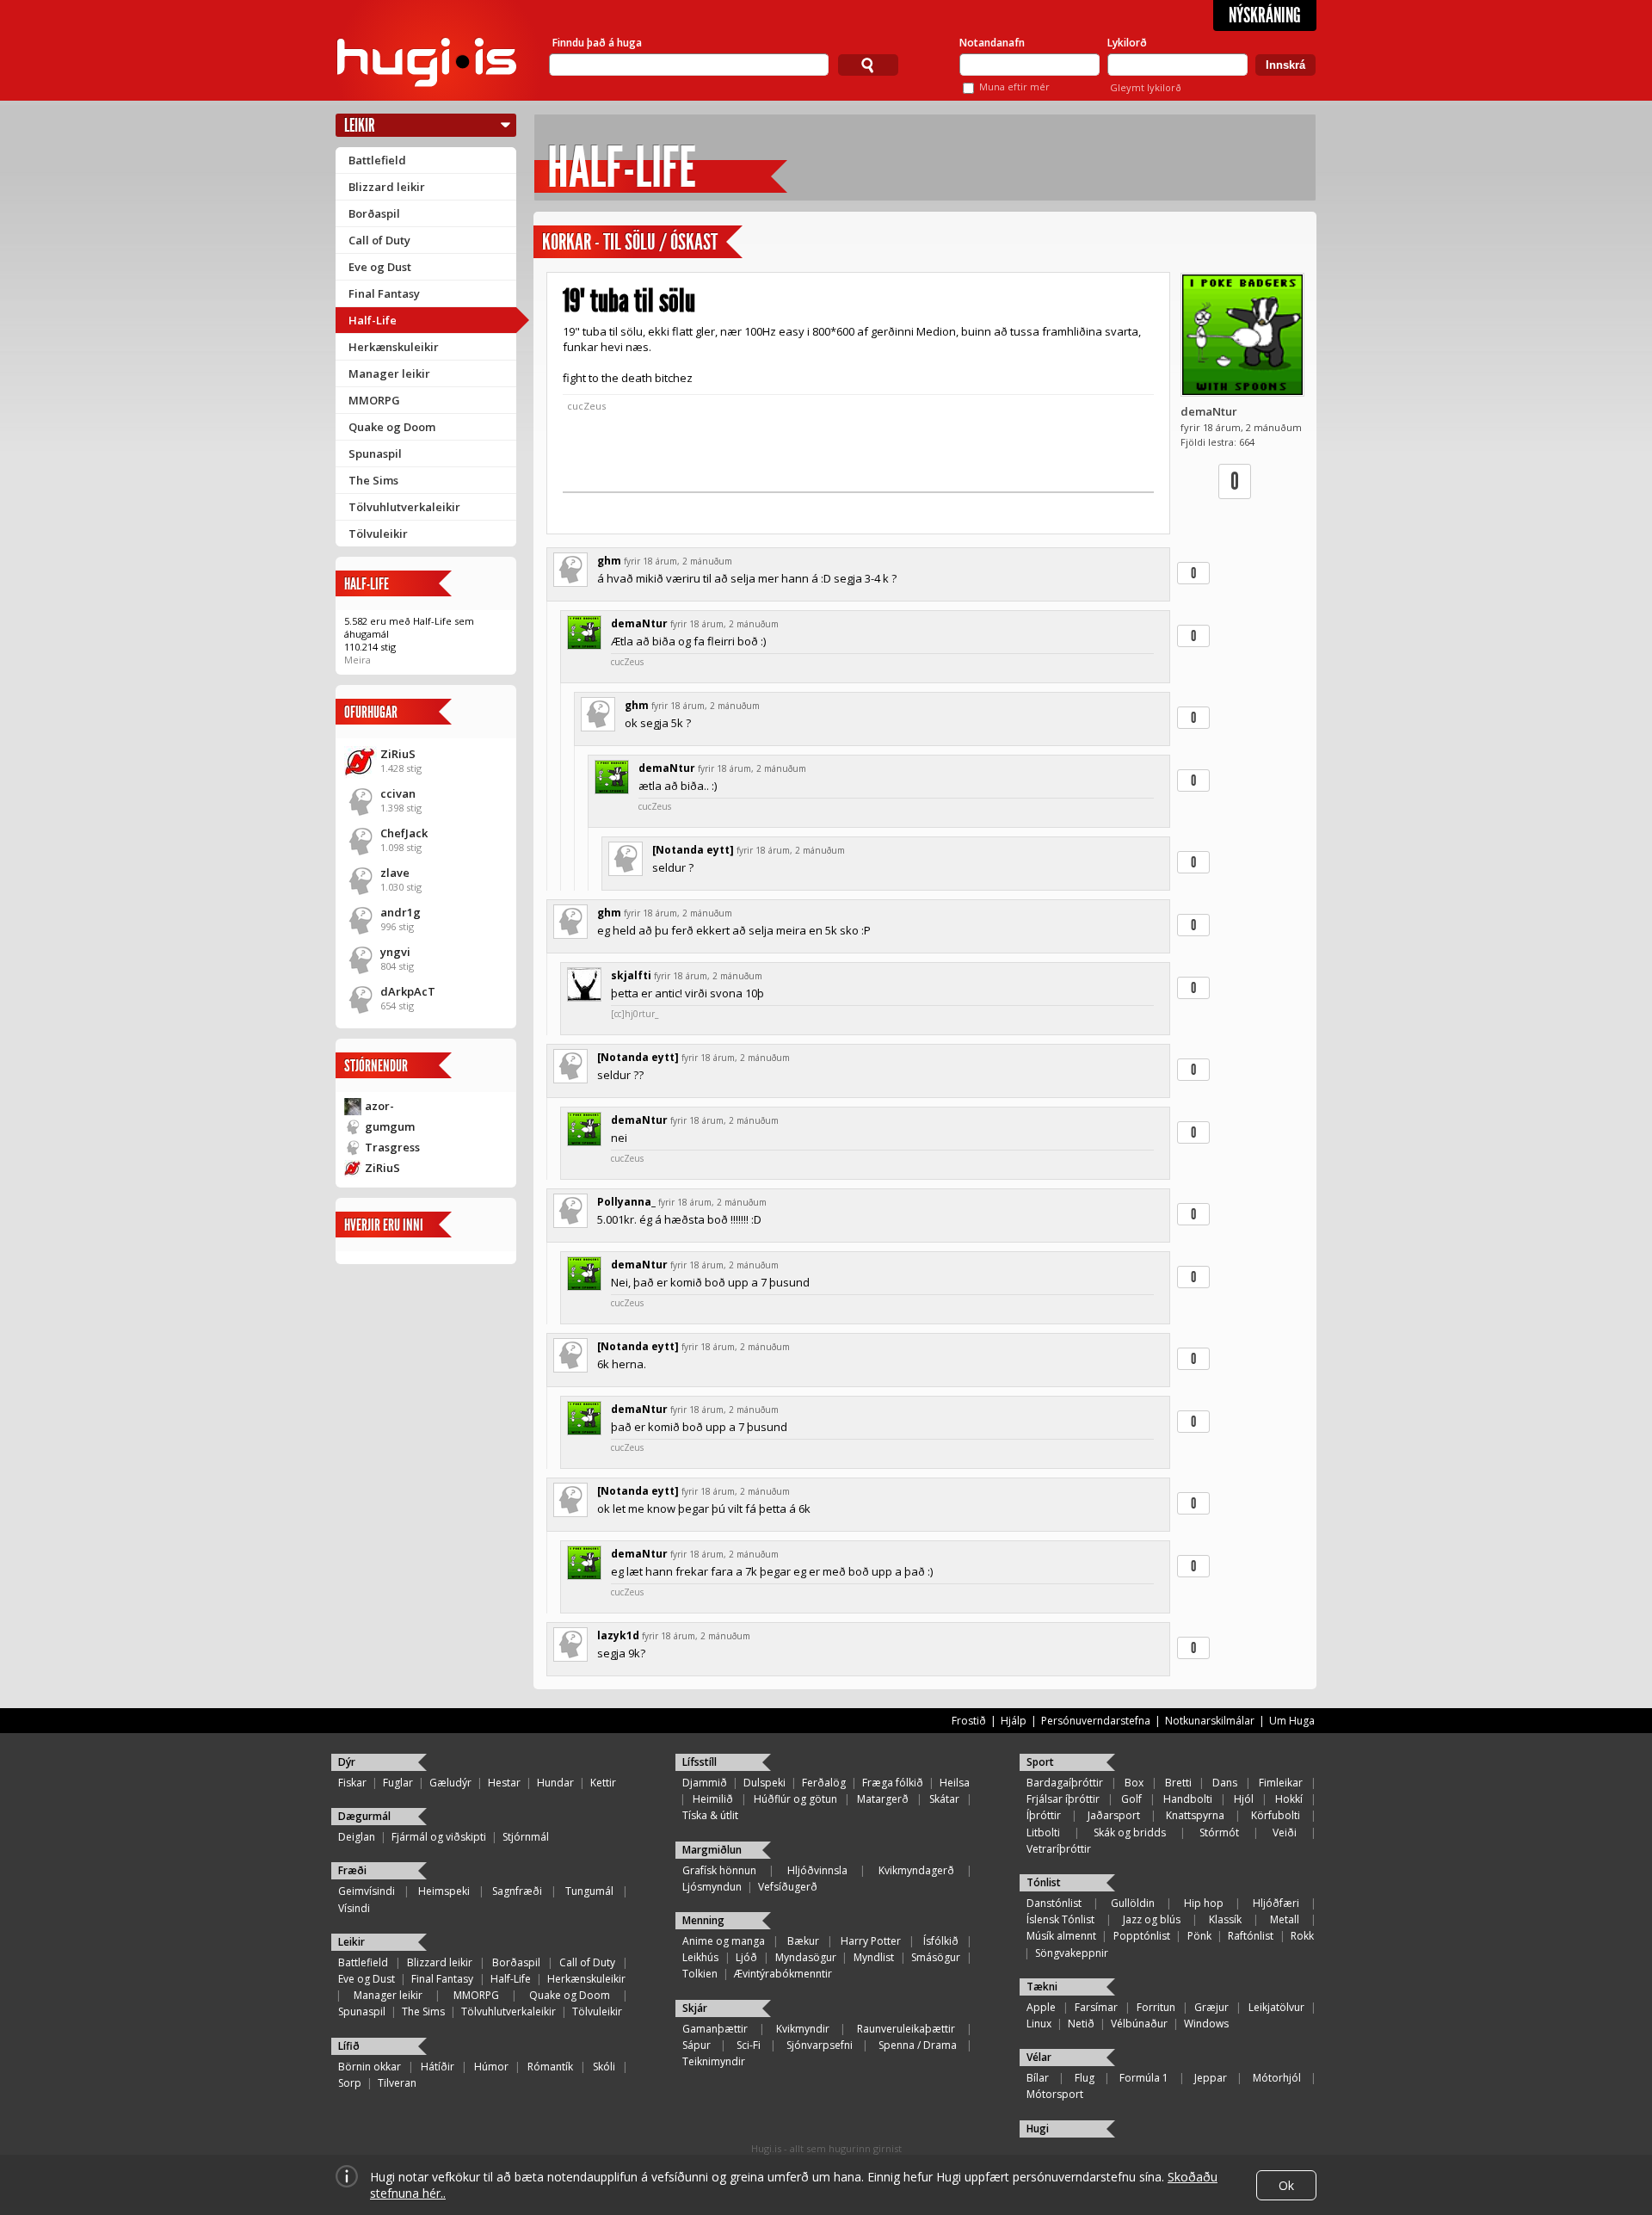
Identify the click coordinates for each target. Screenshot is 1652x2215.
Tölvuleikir (378, 534)
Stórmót (1219, 1832)
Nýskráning (1265, 15)
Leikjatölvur (1276, 2007)
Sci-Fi (749, 2045)
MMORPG (374, 400)
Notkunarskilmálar (1210, 1721)
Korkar (567, 242)
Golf (1131, 1799)
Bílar (1038, 2078)
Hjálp (1014, 1721)
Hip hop (1204, 1903)
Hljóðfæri (1276, 1903)
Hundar (555, 1783)
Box (1134, 1783)
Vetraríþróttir (1059, 1849)
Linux (1039, 2024)
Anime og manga (724, 1941)
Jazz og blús (1152, 1919)
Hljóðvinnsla (817, 1870)
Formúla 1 (1144, 2078)
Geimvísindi (367, 1891)
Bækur (803, 1941)
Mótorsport (1055, 2094)
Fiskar (352, 1783)
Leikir (360, 125)
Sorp (350, 2083)
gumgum (390, 1126)
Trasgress (392, 1147)
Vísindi (354, 1908)
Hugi (1038, 2129)
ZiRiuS (398, 754)
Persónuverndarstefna (1096, 1721)
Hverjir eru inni (384, 1225)
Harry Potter (871, 1941)
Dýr (347, 1762)
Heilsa (955, 1783)
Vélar (1039, 2057)
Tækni (1042, 1987)
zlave (395, 873)
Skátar (944, 1799)
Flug (1085, 2078)
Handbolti (1188, 1799)
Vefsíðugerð (788, 1887)
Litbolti (1043, 1832)
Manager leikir (389, 373)
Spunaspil (375, 453)
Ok (1286, 2185)
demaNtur (1209, 411)
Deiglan (357, 1837)
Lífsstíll (700, 1762)
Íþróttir (1044, 1815)
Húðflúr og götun (795, 1799)
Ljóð (746, 1957)
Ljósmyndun (712, 1887)
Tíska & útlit (710, 1815)
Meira (358, 660)
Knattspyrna (1195, 1815)
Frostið (969, 1721)
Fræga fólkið (893, 1783)
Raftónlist (1251, 1936)
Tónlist (1044, 1882)
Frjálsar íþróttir (1063, 1799)
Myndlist (874, 1957)
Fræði (352, 1870)
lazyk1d (618, 1635)
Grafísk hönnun (719, 1870)
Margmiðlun (712, 1850)
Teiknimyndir (714, 2061)
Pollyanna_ (626, 1202)
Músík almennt (1061, 1936)
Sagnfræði (517, 1891)
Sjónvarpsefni (820, 2045)
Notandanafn (992, 43)
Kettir (603, 1783)
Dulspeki (764, 1783)
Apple (1041, 2007)
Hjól (1244, 1799)
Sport (1040, 1762)
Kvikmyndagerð (916, 1870)
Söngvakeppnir (1072, 1953)
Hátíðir (438, 2067)
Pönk (1199, 1936)
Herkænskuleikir (394, 347)
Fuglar (398, 1783)
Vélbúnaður (1139, 2024)
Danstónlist (1054, 1903)
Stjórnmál (526, 1837)
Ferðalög (824, 1783)
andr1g (401, 912)
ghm (609, 561)
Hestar (504, 1783)
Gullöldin (1133, 1903)
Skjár (695, 2008)
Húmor (491, 2067)
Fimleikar (1281, 1783)
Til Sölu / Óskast (660, 242)
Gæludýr (450, 1783)
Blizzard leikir (387, 187)
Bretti (1178, 1783)
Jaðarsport (1114, 1815)
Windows (1206, 2024)
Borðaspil (374, 213)
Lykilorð (1127, 43)
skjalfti (631, 975)
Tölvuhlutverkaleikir (404, 507)
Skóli (604, 2067)
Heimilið (713, 1799)
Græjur (1211, 2007)
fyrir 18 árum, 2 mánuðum (678, 561)
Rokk (1302, 1936)
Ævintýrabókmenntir (783, 1974)
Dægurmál (364, 1816)
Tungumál (589, 1891)
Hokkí (1289, 1799)
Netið (1081, 2024)
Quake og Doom (392, 427)
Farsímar (1096, 2007)
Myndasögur (806, 1957)
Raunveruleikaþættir (906, 2029)
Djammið (705, 1783)
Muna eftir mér (1014, 86)
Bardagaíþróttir (1065, 1783)
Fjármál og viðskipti (439, 1837)
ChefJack (404, 833)
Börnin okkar (370, 2067)
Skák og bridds (1130, 1832)
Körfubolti (1276, 1815)
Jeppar (1211, 2078)
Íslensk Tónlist (1060, 1919)
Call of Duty (379, 240)
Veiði (1285, 1832)
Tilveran (397, 2083)
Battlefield (377, 160)
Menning (703, 1920)
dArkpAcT (408, 991)
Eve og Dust (380, 267)
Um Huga (1292, 1721)
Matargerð (883, 1799)
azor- (379, 1106)
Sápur (697, 2045)
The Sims (373, 480)
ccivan (398, 793)
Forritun (1156, 2007)
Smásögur (936, 1957)
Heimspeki (444, 1891)
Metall (1285, 1919)
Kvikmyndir (803, 2029)
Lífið (349, 2046)
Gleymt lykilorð (1146, 87)
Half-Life (373, 320)
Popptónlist (1142, 1936)
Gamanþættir (715, 2029)
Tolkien (700, 1974)
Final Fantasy (384, 293)
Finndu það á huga (597, 43)
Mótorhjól (1277, 2078)
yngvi (395, 952)
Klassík (1225, 1919)
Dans (1225, 1783)
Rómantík (550, 2067)
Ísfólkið (941, 1941)
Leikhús (700, 1957)
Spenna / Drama (918, 2045)
